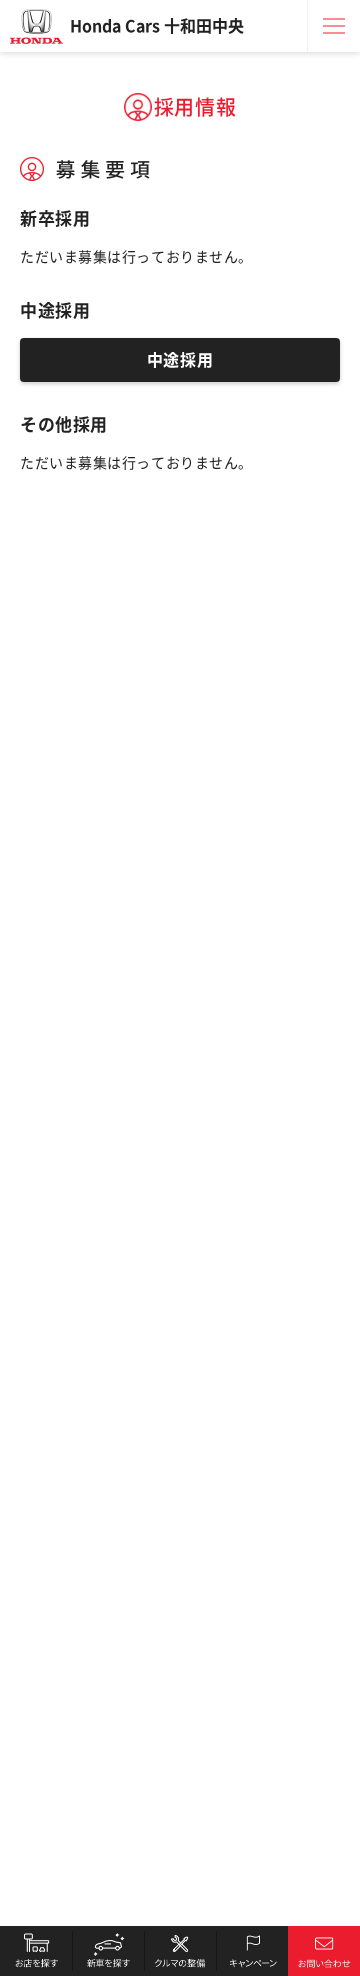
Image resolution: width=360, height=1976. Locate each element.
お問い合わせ (324, 1951)
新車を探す (108, 1951)
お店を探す (36, 1951)
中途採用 (180, 360)
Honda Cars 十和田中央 (157, 26)
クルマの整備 (180, 1951)
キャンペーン (252, 1951)
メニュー (334, 26)
